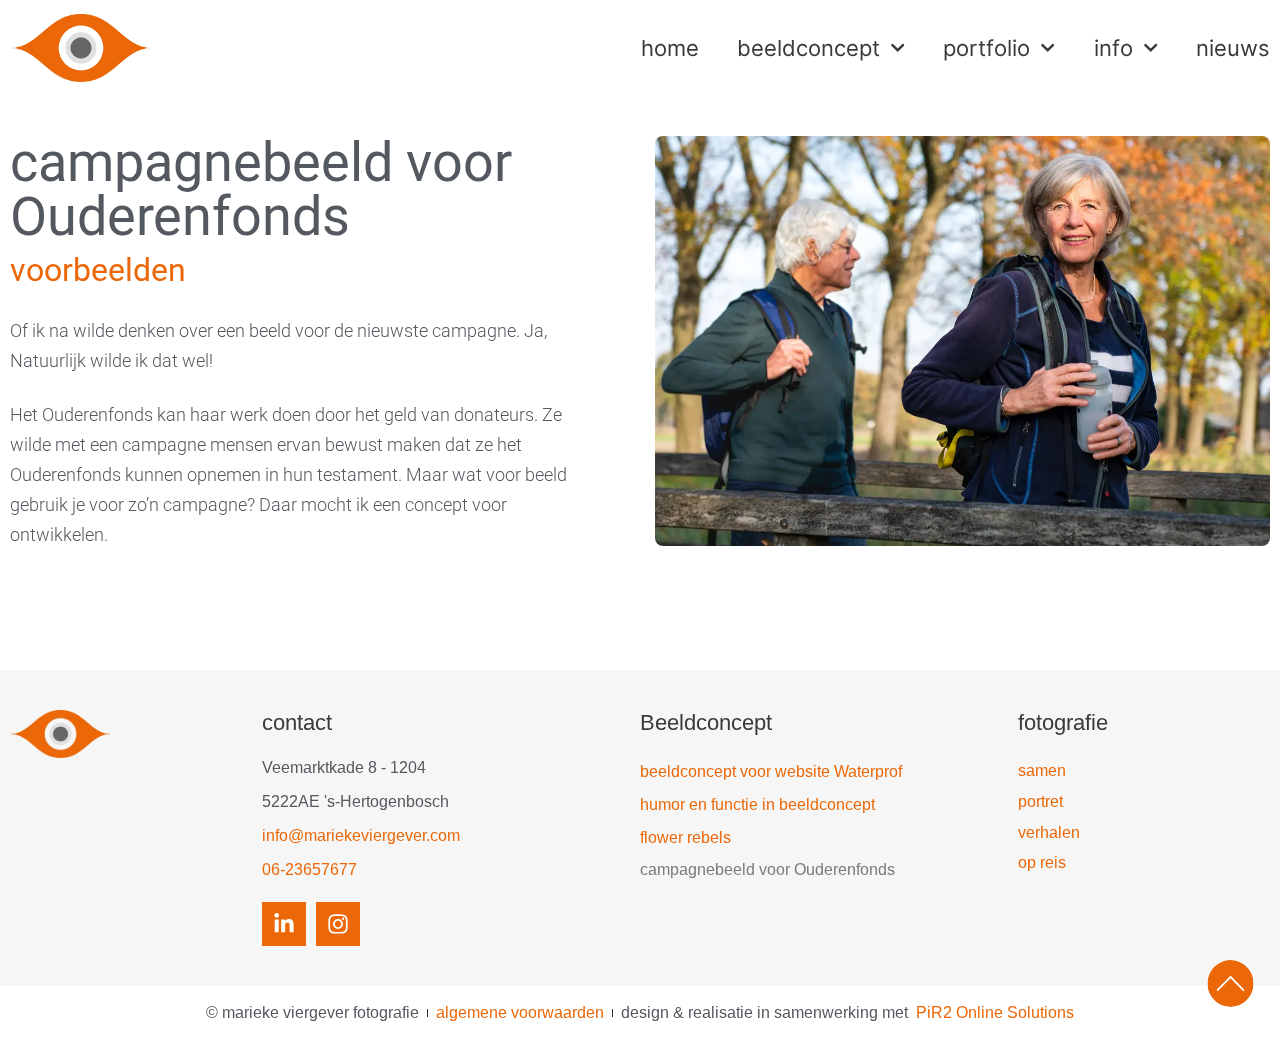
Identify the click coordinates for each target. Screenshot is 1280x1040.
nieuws (1233, 48)
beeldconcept (808, 48)
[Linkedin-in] (284, 924)
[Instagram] (338, 924)
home (670, 48)
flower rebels (685, 837)
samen (1042, 770)
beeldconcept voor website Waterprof (771, 771)
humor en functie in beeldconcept (757, 804)
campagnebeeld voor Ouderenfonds (767, 869)
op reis (1042, 862)
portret (1040, 801)
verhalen (1049, 832)
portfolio (986, 48)
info (1113, 48)
